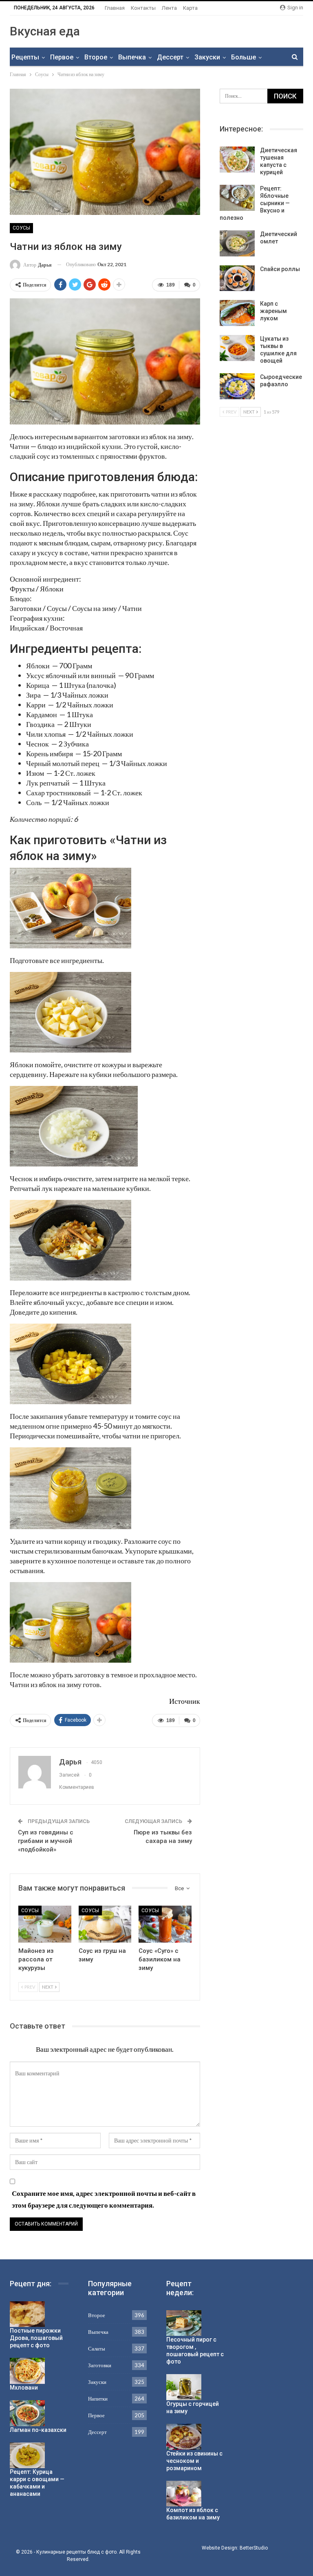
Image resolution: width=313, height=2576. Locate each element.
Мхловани (24, 2388)
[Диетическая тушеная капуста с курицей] (237, 160)
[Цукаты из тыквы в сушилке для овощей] (237, 348)
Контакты (143, 8)
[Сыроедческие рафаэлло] (237, 386)
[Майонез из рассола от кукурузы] (45, 1924)
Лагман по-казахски (38, 2430)
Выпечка (132, 57)
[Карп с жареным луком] (237, 313)
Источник (185, 1701)
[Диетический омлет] (237, 243)
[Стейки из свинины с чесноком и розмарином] (184, 2437)
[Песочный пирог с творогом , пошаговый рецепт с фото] (184, 2323)
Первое (62, 57)
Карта (190, 8)
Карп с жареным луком (273, 311)
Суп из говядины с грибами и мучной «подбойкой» (46, 1841)
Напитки (98, 2399)
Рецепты (25, 57)
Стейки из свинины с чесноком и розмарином (194, 2461)
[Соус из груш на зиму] (105, 1924)
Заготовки (100, 2365)
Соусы (21, 228)
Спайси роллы (280, 269)
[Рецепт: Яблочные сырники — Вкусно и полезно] (237, 198)
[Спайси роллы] (237, 278)
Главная (115, 8)
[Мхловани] (27, 2371)
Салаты (97, 2348)
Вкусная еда (45, 31)
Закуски (207, 57)
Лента (169, 8)
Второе (96, 57)
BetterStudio (254, 2548)
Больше (244, 57)
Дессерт (170, 57)
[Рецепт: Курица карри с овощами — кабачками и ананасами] (27, 2456)
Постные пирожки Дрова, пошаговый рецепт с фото (36, 2338)
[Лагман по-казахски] (27, 2413)
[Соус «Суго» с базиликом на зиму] (165, 1924)
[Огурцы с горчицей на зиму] (184, 2387)
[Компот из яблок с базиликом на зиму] (184, 2494)
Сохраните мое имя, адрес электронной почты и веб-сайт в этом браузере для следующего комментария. (104, 2199)
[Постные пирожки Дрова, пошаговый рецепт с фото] (27, 2314)
